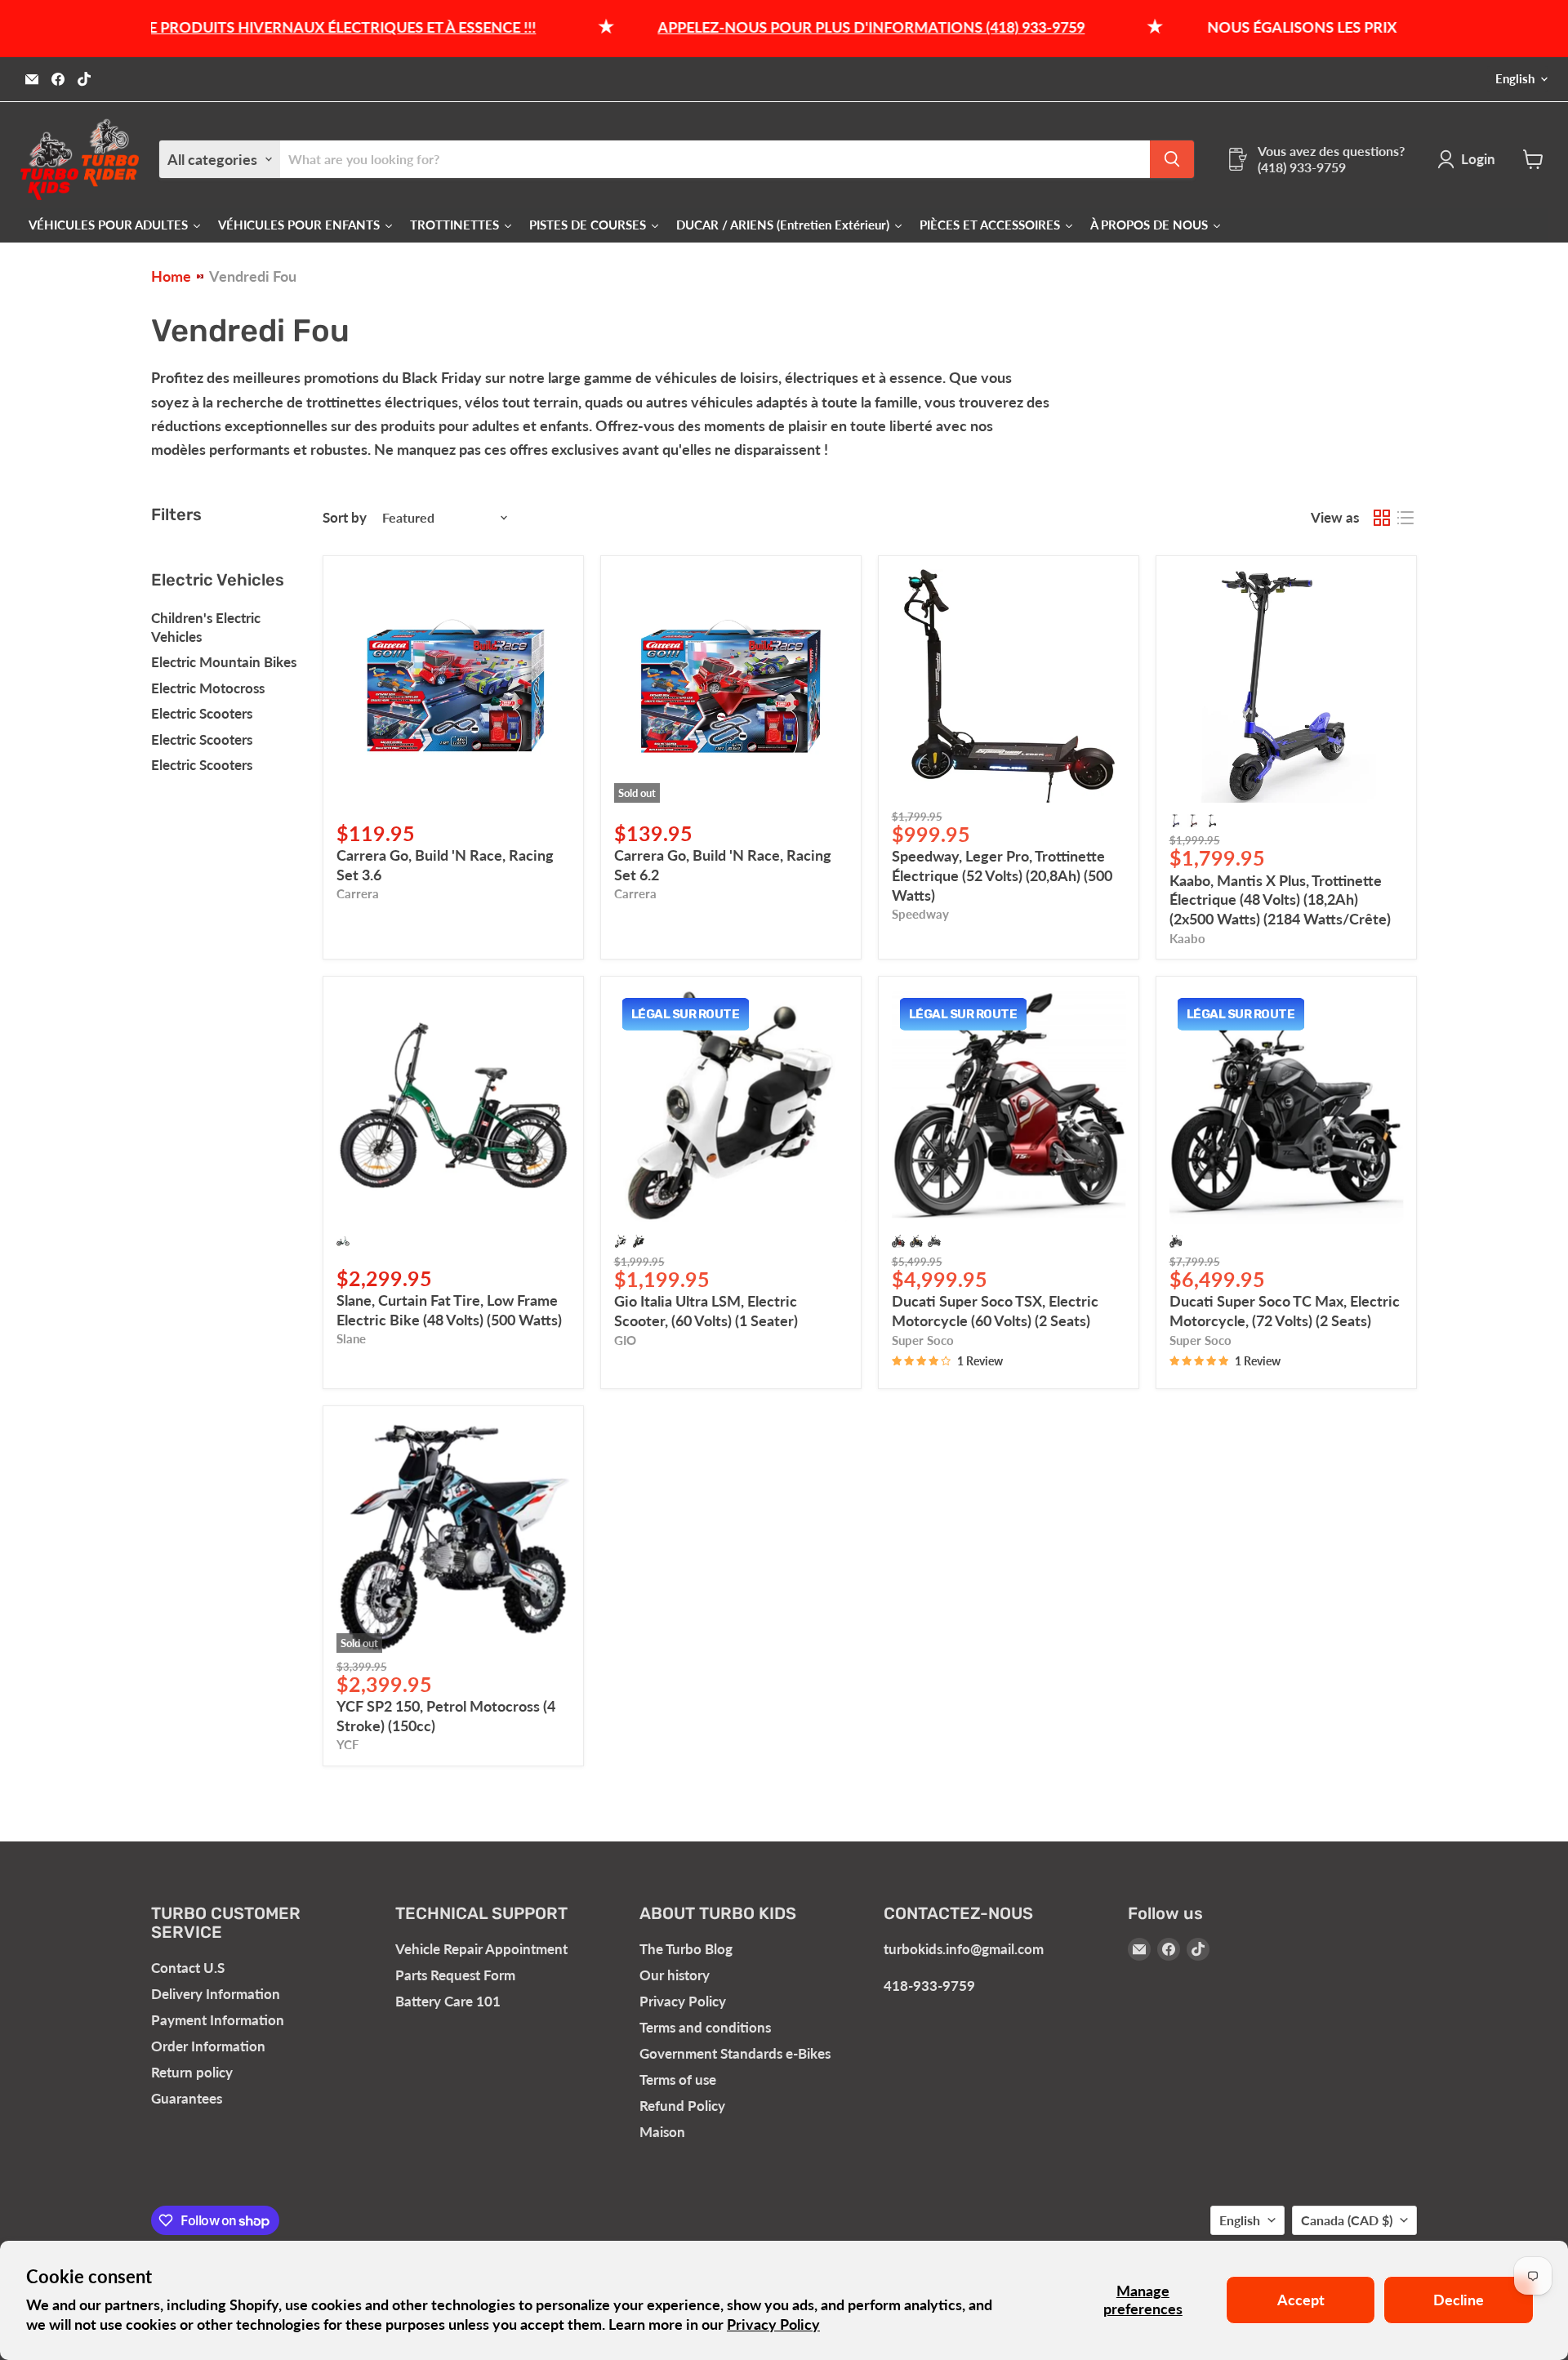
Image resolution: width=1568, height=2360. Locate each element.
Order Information (208, 2046)
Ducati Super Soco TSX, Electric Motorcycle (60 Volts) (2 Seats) (995, 1311)
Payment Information (218, 2020)
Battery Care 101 (448, 2001)
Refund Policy (682, 2106)
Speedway (920, 914)
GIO (625, 1340)
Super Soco (923, 1340)
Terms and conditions (705, 2027)
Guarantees (187, 2098)
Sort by (345, 517)
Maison (662, 2132)
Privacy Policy (773, 2324)
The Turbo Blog (686, 1949)
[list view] (1405, 517)
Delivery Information (216, 1994)
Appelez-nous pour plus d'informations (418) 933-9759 (799, 27)
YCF (347, 1745)
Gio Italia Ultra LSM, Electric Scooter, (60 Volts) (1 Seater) (706, 1311)
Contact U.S (188, 1968)
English (1515, 79)
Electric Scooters (202, 713)
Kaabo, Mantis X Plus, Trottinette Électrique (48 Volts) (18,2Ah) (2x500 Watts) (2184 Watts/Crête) (1280, 899)
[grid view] (1381, 517)
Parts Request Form (455, 1975)
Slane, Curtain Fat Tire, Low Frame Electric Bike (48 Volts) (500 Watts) (449, 1310)
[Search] (1172, 159)
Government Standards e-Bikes (735, 2053)
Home (171, 276)
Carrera (358, 894)
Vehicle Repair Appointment (481, 1949)
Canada (1347, 2220)
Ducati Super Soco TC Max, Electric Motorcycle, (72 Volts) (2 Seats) (1285, 1311)
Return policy (192, 2072)
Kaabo (1187, 939)
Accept (1301, 2300)
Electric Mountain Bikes (224, 662)
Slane (351, 1339)
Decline (1459, 2300)
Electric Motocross (208, 688)
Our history (675, 1975)
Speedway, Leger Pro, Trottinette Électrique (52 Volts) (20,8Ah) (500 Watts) (1002, 875)
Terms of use (678, 2079)
